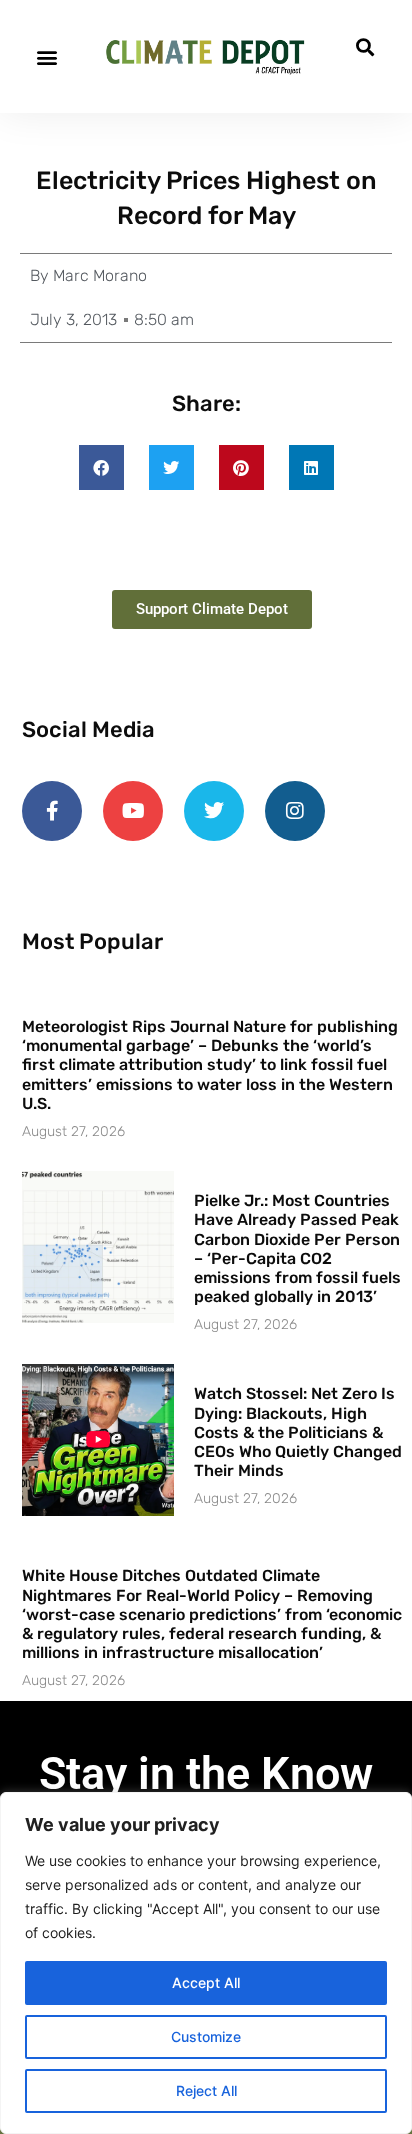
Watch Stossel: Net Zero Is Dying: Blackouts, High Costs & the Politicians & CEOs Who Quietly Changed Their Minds (298, 1432)
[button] (46, 56)
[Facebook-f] (52, 811)
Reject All (206, 2090)
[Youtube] (133, 811)
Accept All (206, 1982)
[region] (206, 1963)
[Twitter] (214, 811)
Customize (206, 2036)
